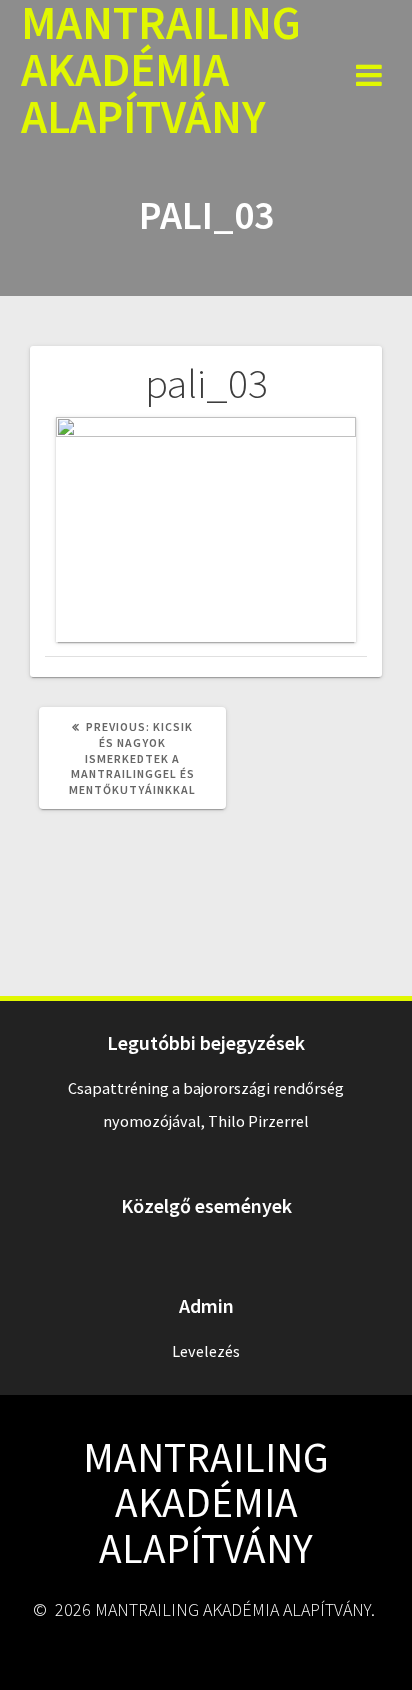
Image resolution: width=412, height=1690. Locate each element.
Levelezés (206, 1351)
